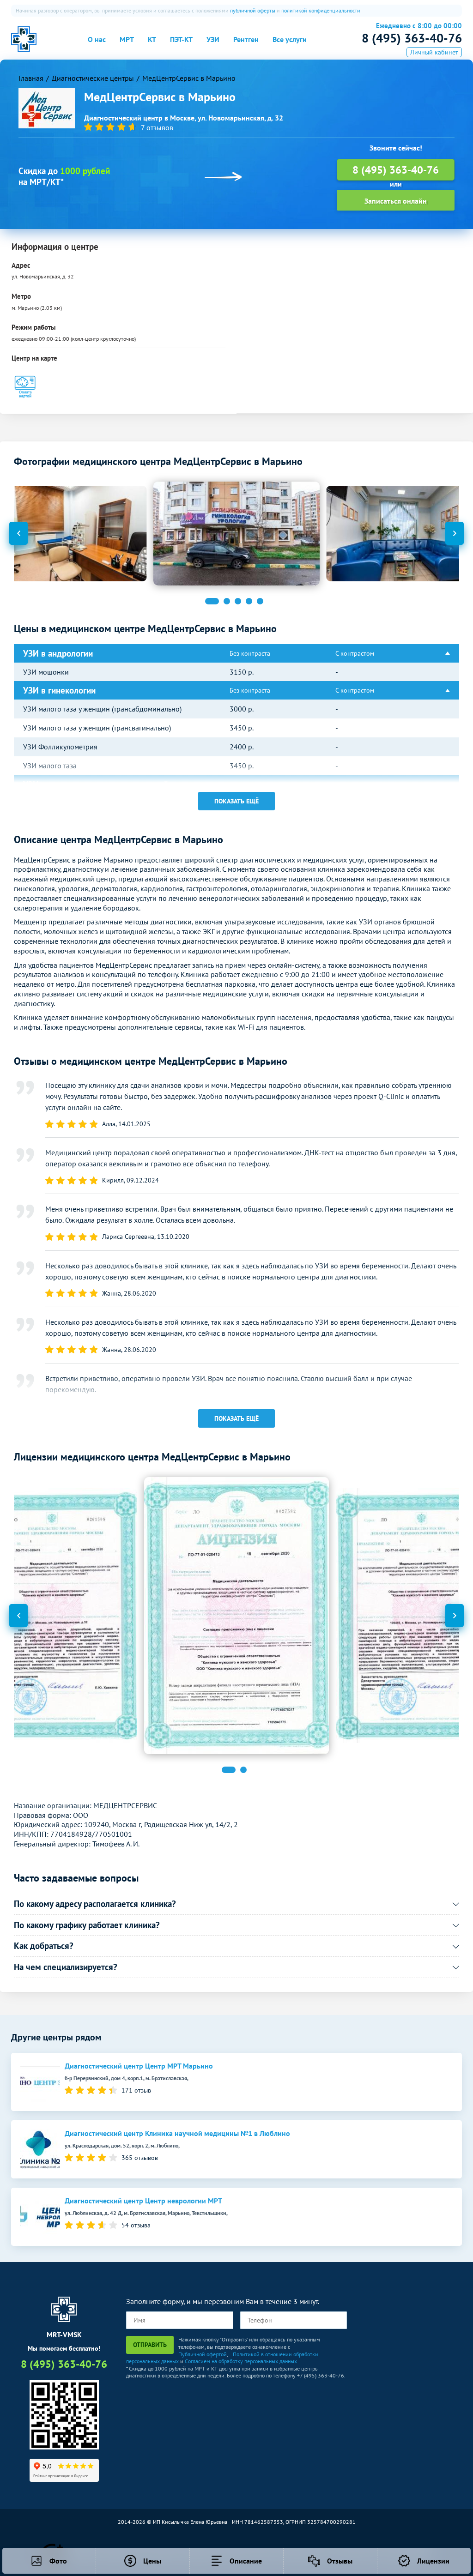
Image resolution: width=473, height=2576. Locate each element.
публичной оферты (253, 10)
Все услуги (290, 39)
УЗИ (213, 39)
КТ (152, 39)
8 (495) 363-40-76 (412, 38)
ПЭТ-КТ (181, 39)
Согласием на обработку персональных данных (241, 2361)
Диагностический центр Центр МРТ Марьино (139, 2066)
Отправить (150, 2345)
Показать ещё (236, 801)
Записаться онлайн (396, 201)
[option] (236, 534)
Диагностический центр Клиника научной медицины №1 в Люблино (177, 2133)
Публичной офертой (203, 2354)
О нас (97, 39)
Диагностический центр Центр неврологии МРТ (143, 2201)
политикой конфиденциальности (321, 10)
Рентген (246, 39)
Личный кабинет (434, 52)
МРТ (127, 39)
